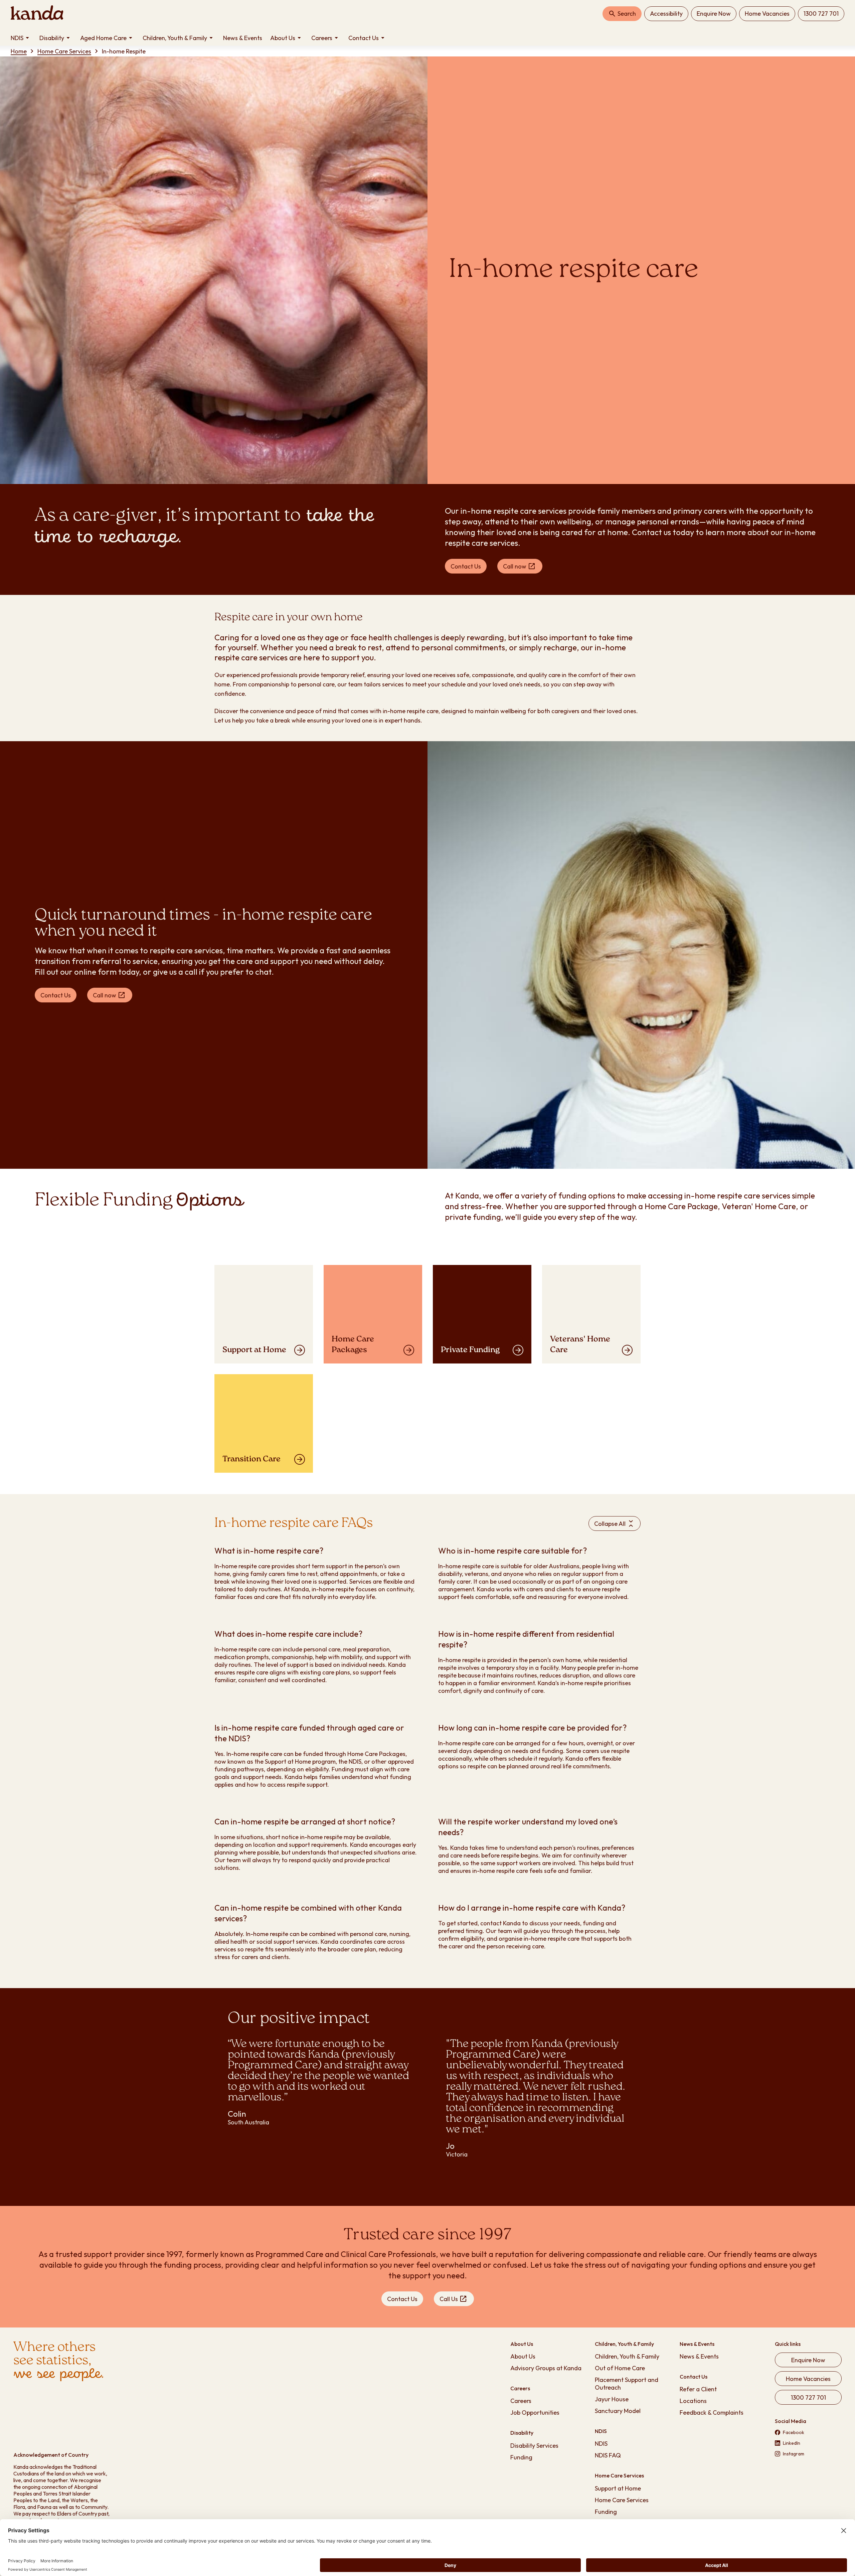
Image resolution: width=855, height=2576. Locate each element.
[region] (427, 2106)
